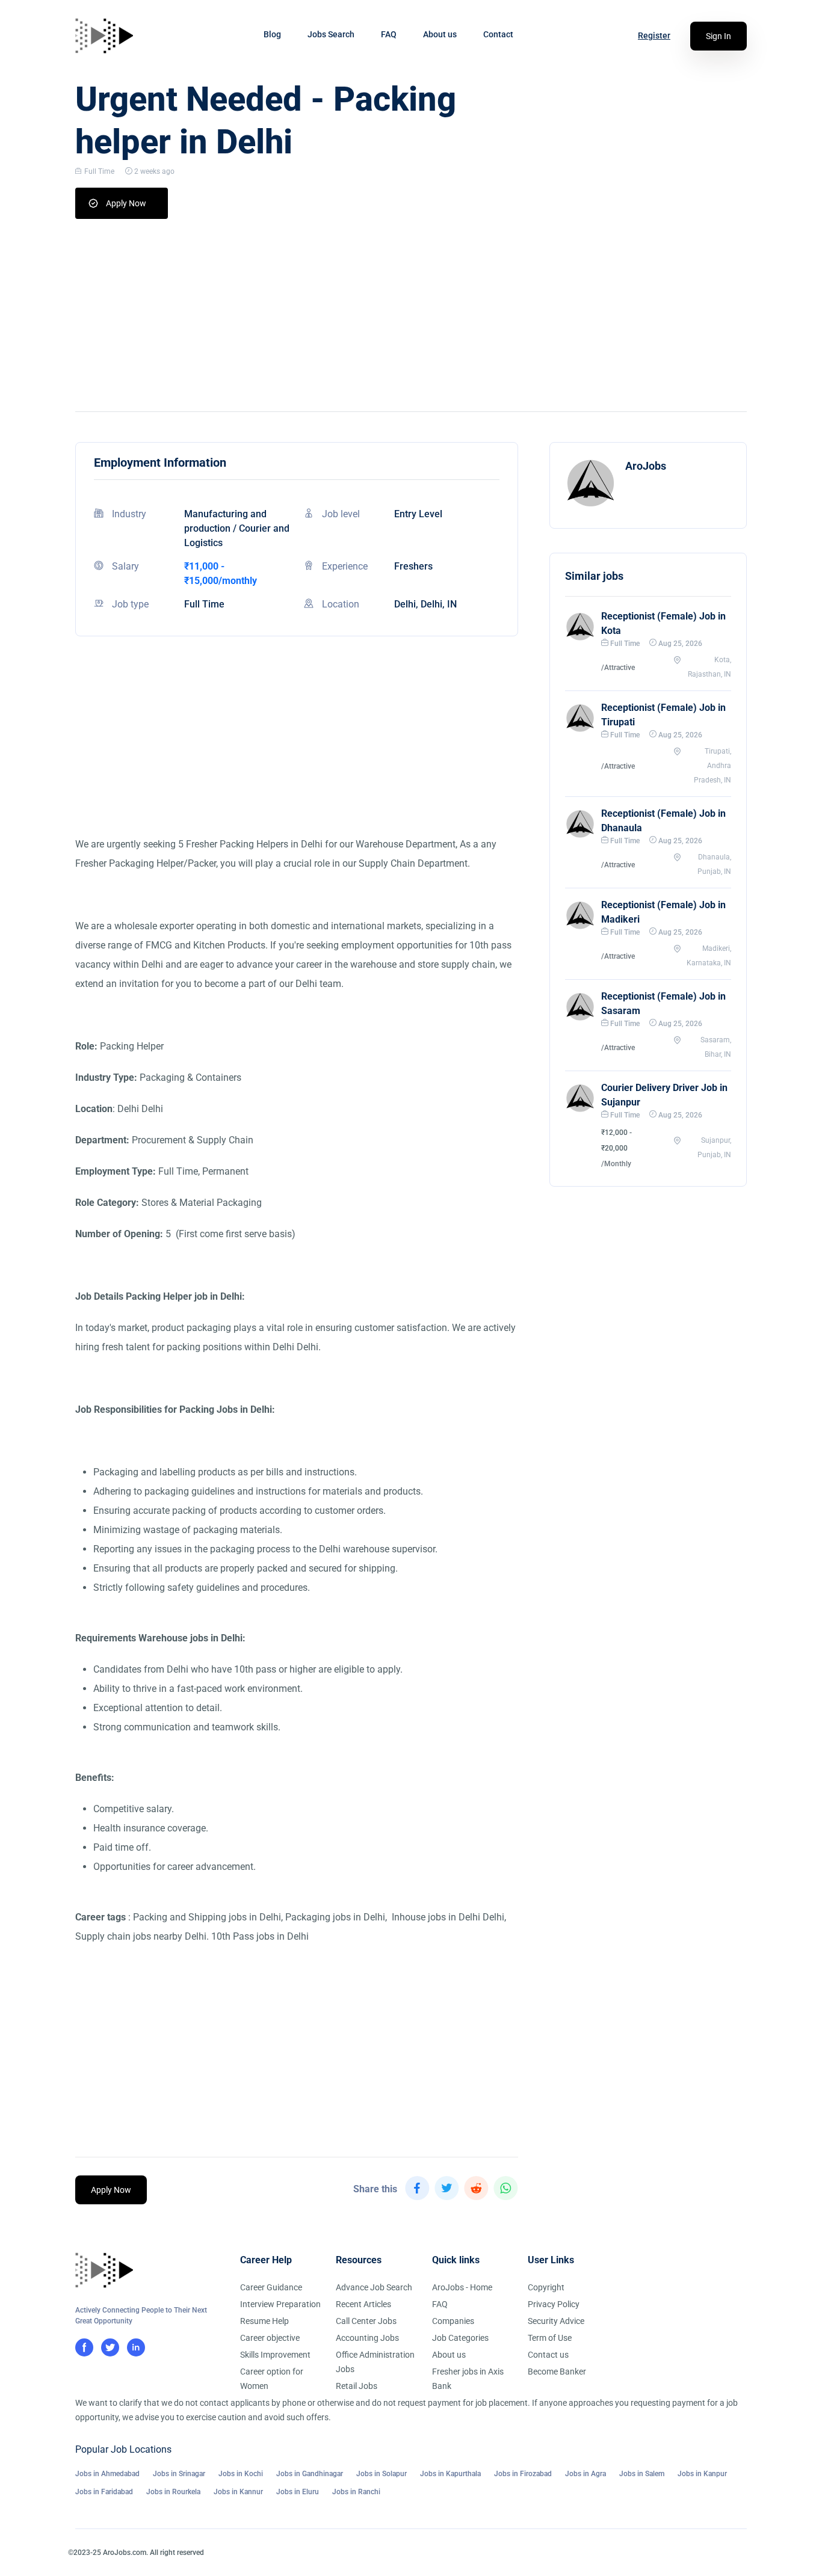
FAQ (389, 34)
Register (654, 35)
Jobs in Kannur (238, 2492)
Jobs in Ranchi (356, 2492)
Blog (272, 34)
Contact (498, 34)
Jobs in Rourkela (173, 2492)
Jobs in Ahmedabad (107, 2474)
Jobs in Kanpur (702, 2474)
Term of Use (550, 2338)
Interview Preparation (280, 2304)
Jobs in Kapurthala (450, 2474)
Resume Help (264, 2321)
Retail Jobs (357, 2386)
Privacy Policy (554, 2304)
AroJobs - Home (462, 2287)
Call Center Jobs (366, 2321)
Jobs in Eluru (298, 2492)
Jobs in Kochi (241, 2474)
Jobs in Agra (586, 2474)
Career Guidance (271, 2287)
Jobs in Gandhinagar (310, 2474)
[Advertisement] (411, 309)
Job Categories (460, 2338)
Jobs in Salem (642, 2474)
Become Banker (557, 2372)
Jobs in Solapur (382, 2474)
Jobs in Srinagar (179, 2474)
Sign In (718, 36)
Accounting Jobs (367, 2338)
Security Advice (556, 2321)
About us (440, 34)
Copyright (546, 2287)
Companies (453, 2321)
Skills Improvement (275, 2355)
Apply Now (126, 203)
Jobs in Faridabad (104, 2492)
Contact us (548, 2355)
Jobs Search (331, 34)
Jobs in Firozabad (523, 2474)
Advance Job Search (374, 2287)
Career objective (270, 2338)
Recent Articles (363, 2304)
